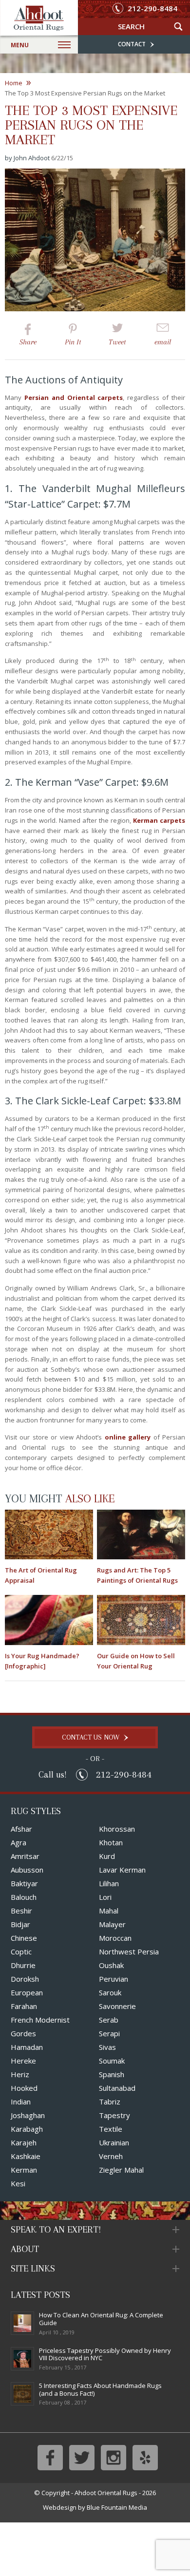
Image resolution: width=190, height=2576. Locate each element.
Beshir (21, 1911)
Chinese (24, 1938)
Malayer (112, 1924)
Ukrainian (114, 2142)
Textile (111, 2129)
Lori (105, 1897)
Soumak (112, 2061)
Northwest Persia (129, 1951)
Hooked (24, 2088)
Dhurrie (23, 1965)
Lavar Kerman (122, 1870)
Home (18, 83)
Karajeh (24, 2142)
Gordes (23, 2033)
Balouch (24, 1897)
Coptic (21, 1951)
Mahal (109, 1911)
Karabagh (27, 2129)
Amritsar (25, 1856)
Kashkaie (26, 2156)
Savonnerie (117, 2006)
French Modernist (40, 2020)
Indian (21, 2102)
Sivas (107, 2047)
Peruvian (114, 1979)
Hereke (23, 2061)
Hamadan (27, 2047)
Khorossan (117, 1829)
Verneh (111, 2156)
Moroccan (115, 1938)
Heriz (20, 2074)
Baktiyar (24, 1883)
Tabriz (110, 2102)
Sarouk (110, 1992)
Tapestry (114, 2115)
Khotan (111, 1842)
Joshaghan (28, 2115)
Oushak (111, 1965)
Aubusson (27, 1870)
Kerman (24, 2170)
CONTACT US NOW (92, 1737)
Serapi (109, 2033)
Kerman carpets (159, 820)
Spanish (112, 2074)
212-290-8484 (152, 9)
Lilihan (109, 1883)
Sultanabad (117, 2088)
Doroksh (25, 1979)
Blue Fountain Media (117, 2507)
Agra (19, 1842)
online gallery (128, 1437)
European (27, 1992)
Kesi (18, 2183)
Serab (109, 2020)
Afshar (21, 1829)
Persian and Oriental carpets (74, 398)
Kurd (107, 1856)
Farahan (24, 2006)
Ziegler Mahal (121, 2170)
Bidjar (20, 1924)
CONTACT (133, 44)
